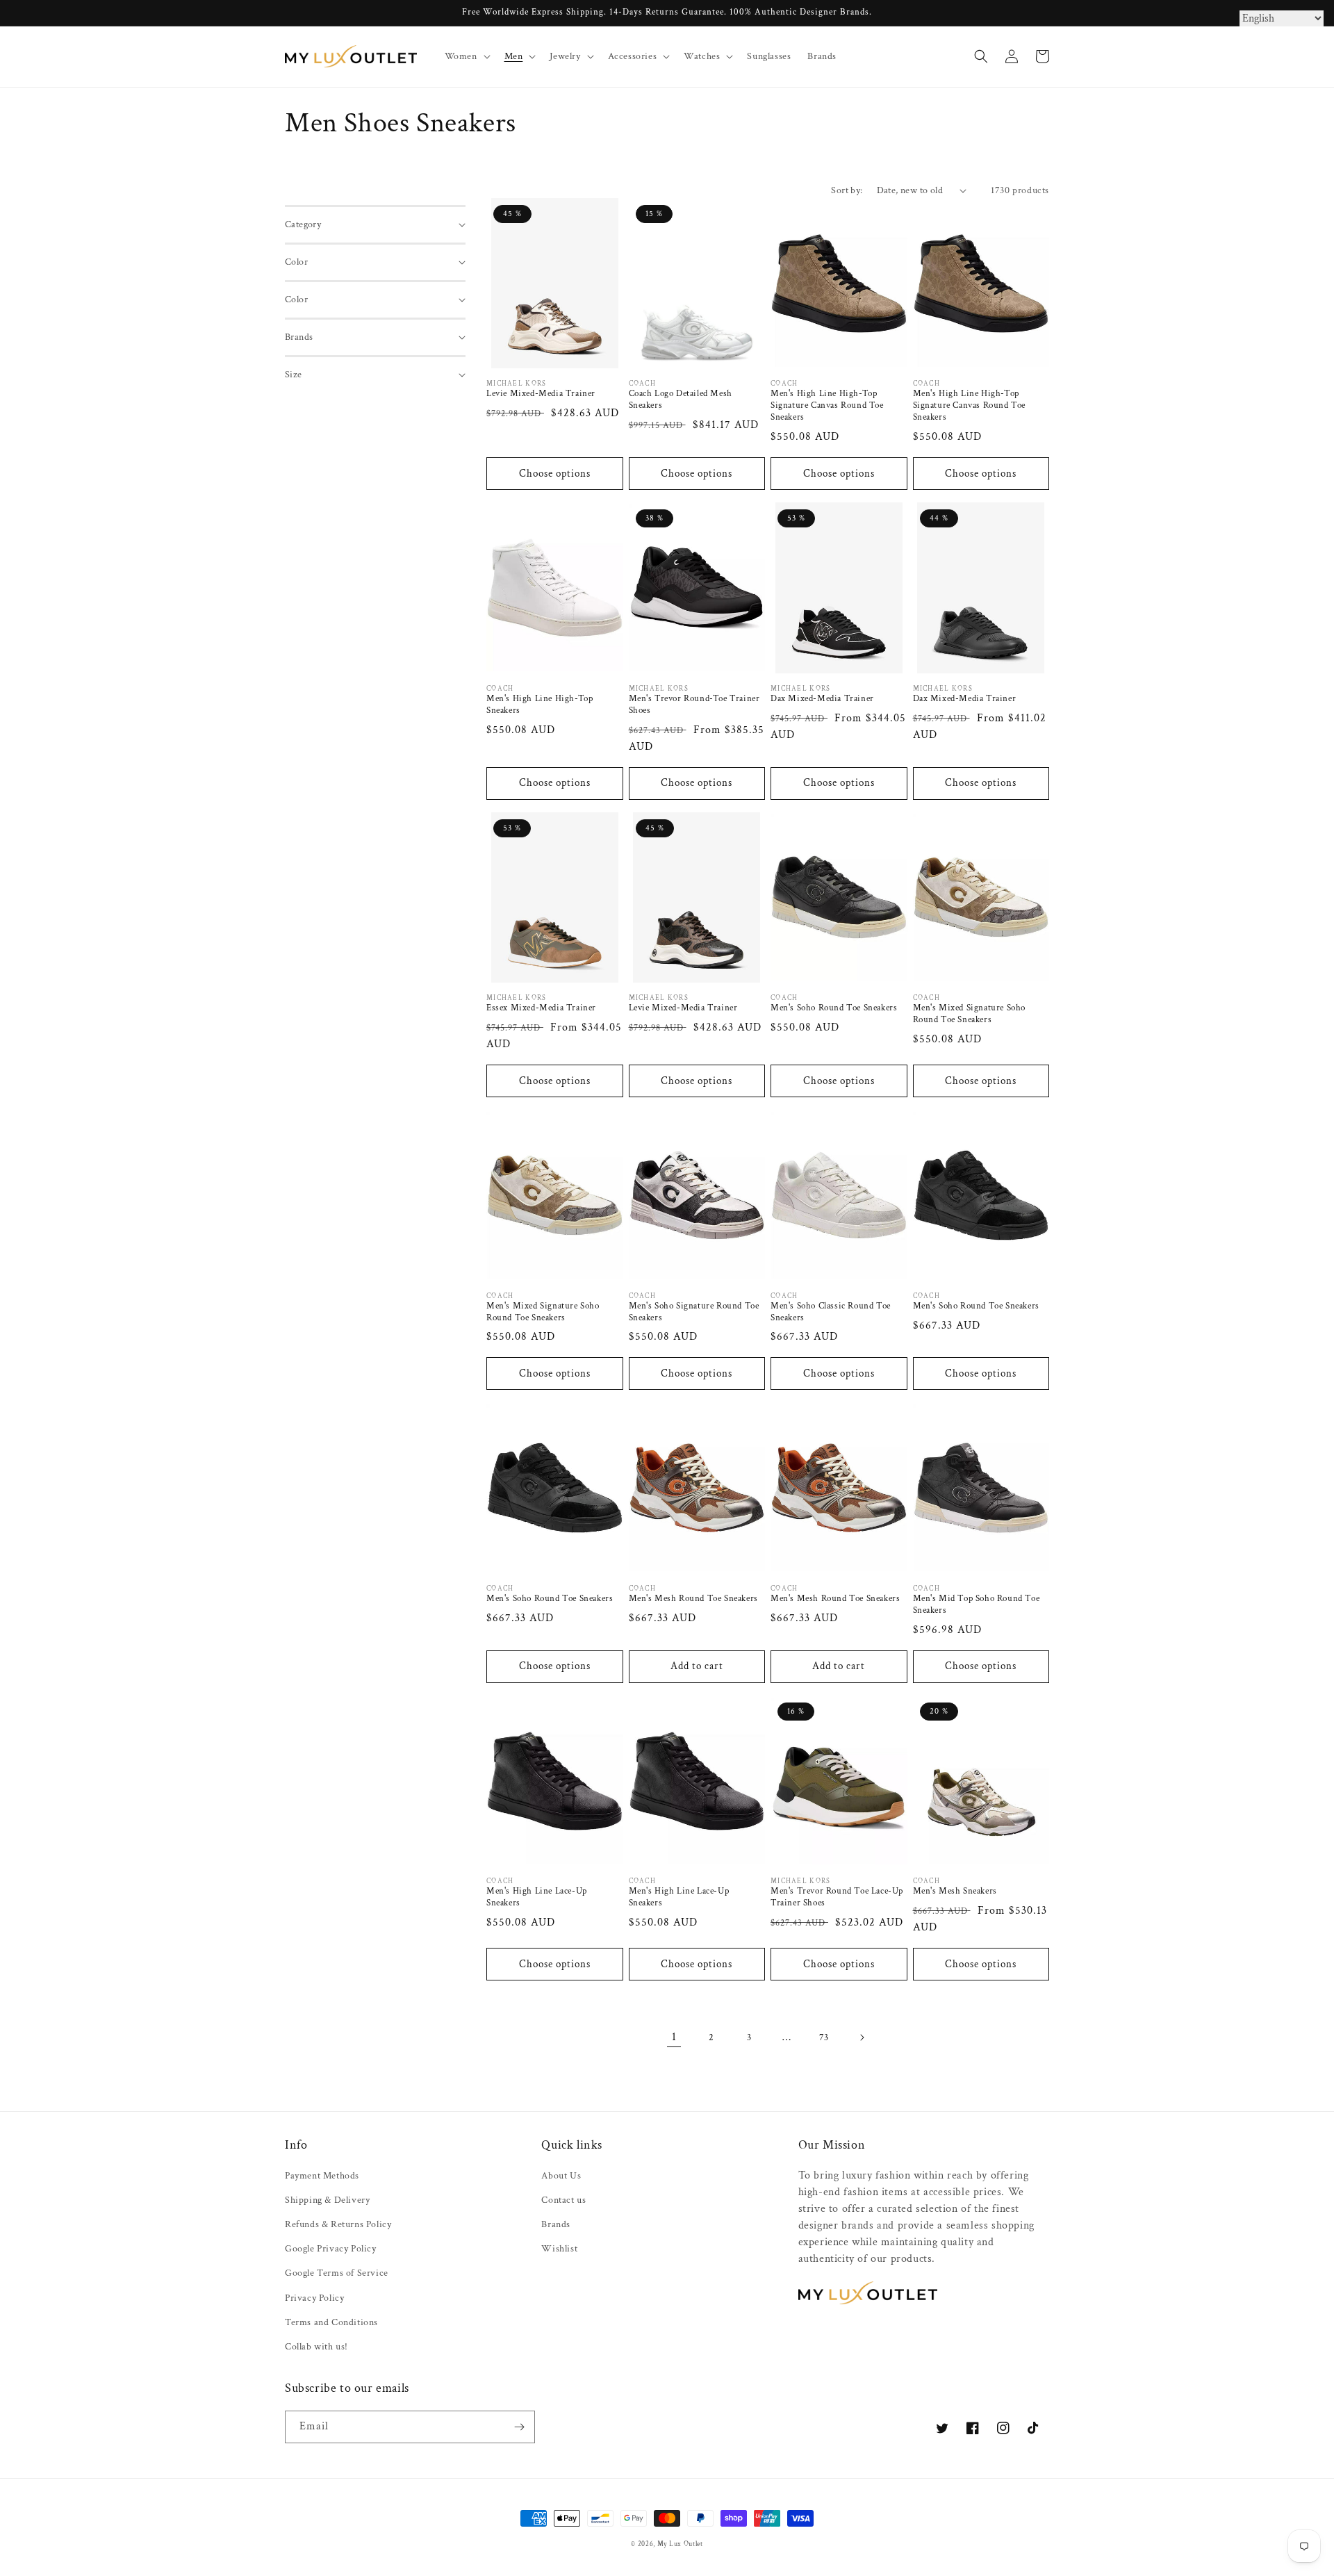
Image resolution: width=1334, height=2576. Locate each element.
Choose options (555, 474)
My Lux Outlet (680, 2544)
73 (824, 2037)
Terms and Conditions (331, 2322)
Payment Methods (322, 2176)
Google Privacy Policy (331, 2249)
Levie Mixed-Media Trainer (541, 394)
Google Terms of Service (337, 2273)
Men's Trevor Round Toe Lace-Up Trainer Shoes (837, 1897)
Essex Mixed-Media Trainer (541, 1008)
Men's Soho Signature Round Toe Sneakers (694, 1312)
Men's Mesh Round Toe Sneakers (693, 1599)
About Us (561, 2176)
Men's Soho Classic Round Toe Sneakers (831, 1312)
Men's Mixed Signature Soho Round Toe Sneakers (970, 1014)
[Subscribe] (519, 2427)
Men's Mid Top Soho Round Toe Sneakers (977, 1605)
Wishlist (559, 2249)
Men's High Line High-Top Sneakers (540, 705)
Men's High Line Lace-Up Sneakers (537, 1897)
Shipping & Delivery (327, 2200)
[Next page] (862, 2037)
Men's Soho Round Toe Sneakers (834, 1008)
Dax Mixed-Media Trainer (822, 699)
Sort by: (847, 190)
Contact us (563, 2200)
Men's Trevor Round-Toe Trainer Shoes (694, 705)
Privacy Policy (314, 2298)
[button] (466, 56)
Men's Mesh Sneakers (955, 1892)
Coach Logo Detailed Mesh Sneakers (681, 400)
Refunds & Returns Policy (338, 2224)
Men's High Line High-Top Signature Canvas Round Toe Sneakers (827, 406)
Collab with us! (316, 2347)
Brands (556, 2224)
